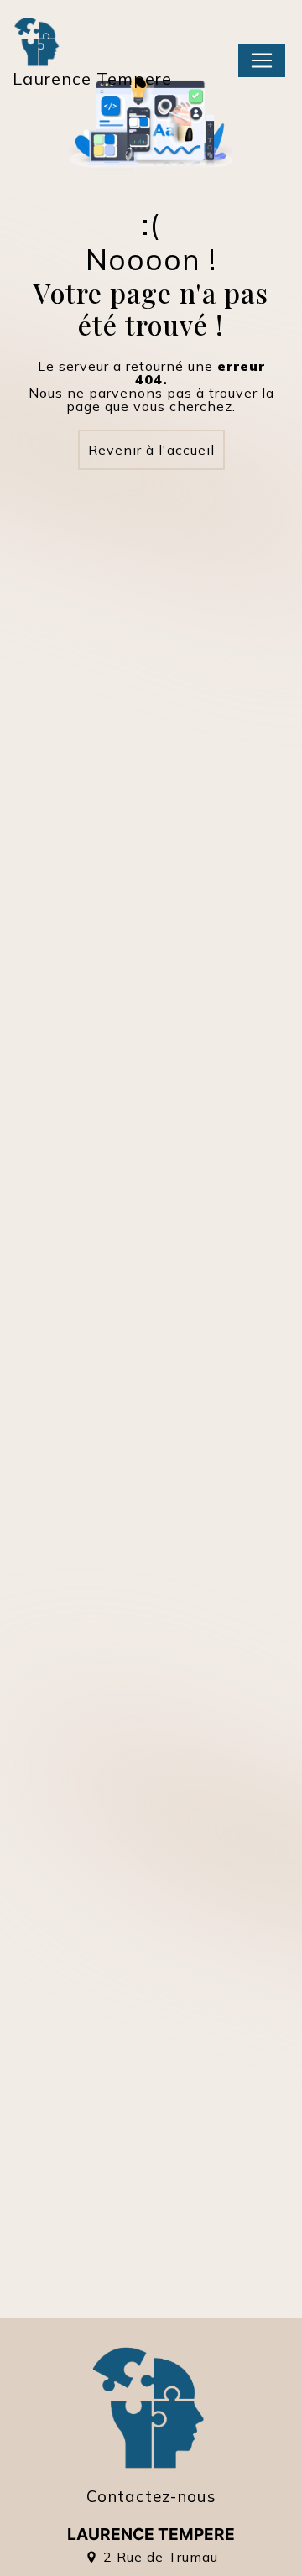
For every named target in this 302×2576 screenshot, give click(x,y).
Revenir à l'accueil (151, 450)
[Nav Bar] (262, 60)
